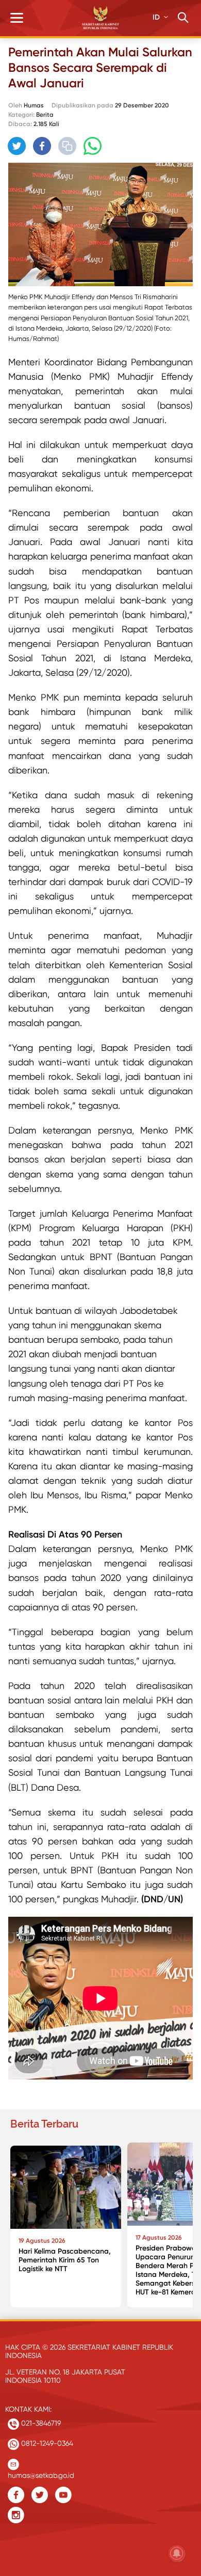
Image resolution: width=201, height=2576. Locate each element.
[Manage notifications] (177, 2553)
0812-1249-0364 (46, 2443)
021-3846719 (40, 2423)
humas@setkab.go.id (41, 2473)
